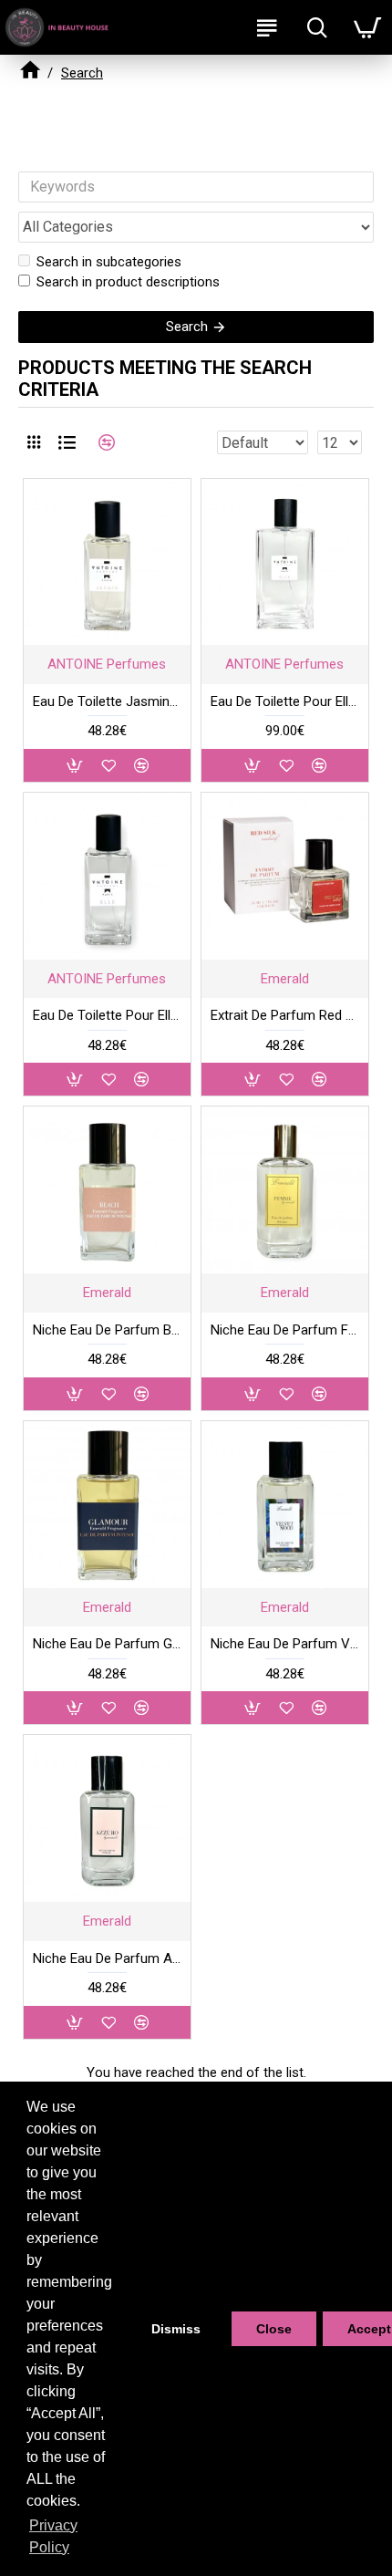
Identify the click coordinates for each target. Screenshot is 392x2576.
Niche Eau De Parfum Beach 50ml (107, 1330)
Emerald (285, 979)
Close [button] (274, 2329)
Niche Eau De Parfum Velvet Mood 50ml (285, 1644)
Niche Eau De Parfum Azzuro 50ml (107, 1958)
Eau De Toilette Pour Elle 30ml (107, 1015)
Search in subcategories (109, 262)
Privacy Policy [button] (53, 2536)
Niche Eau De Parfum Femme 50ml (285, 1330)
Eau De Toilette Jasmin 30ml (107, 701)
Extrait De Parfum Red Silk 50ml (285, 1015)
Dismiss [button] (176, 2329)
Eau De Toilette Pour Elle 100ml (285, 701)
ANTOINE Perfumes (107, 664)
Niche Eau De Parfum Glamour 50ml (107, 1644)
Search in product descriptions (128, 282)
